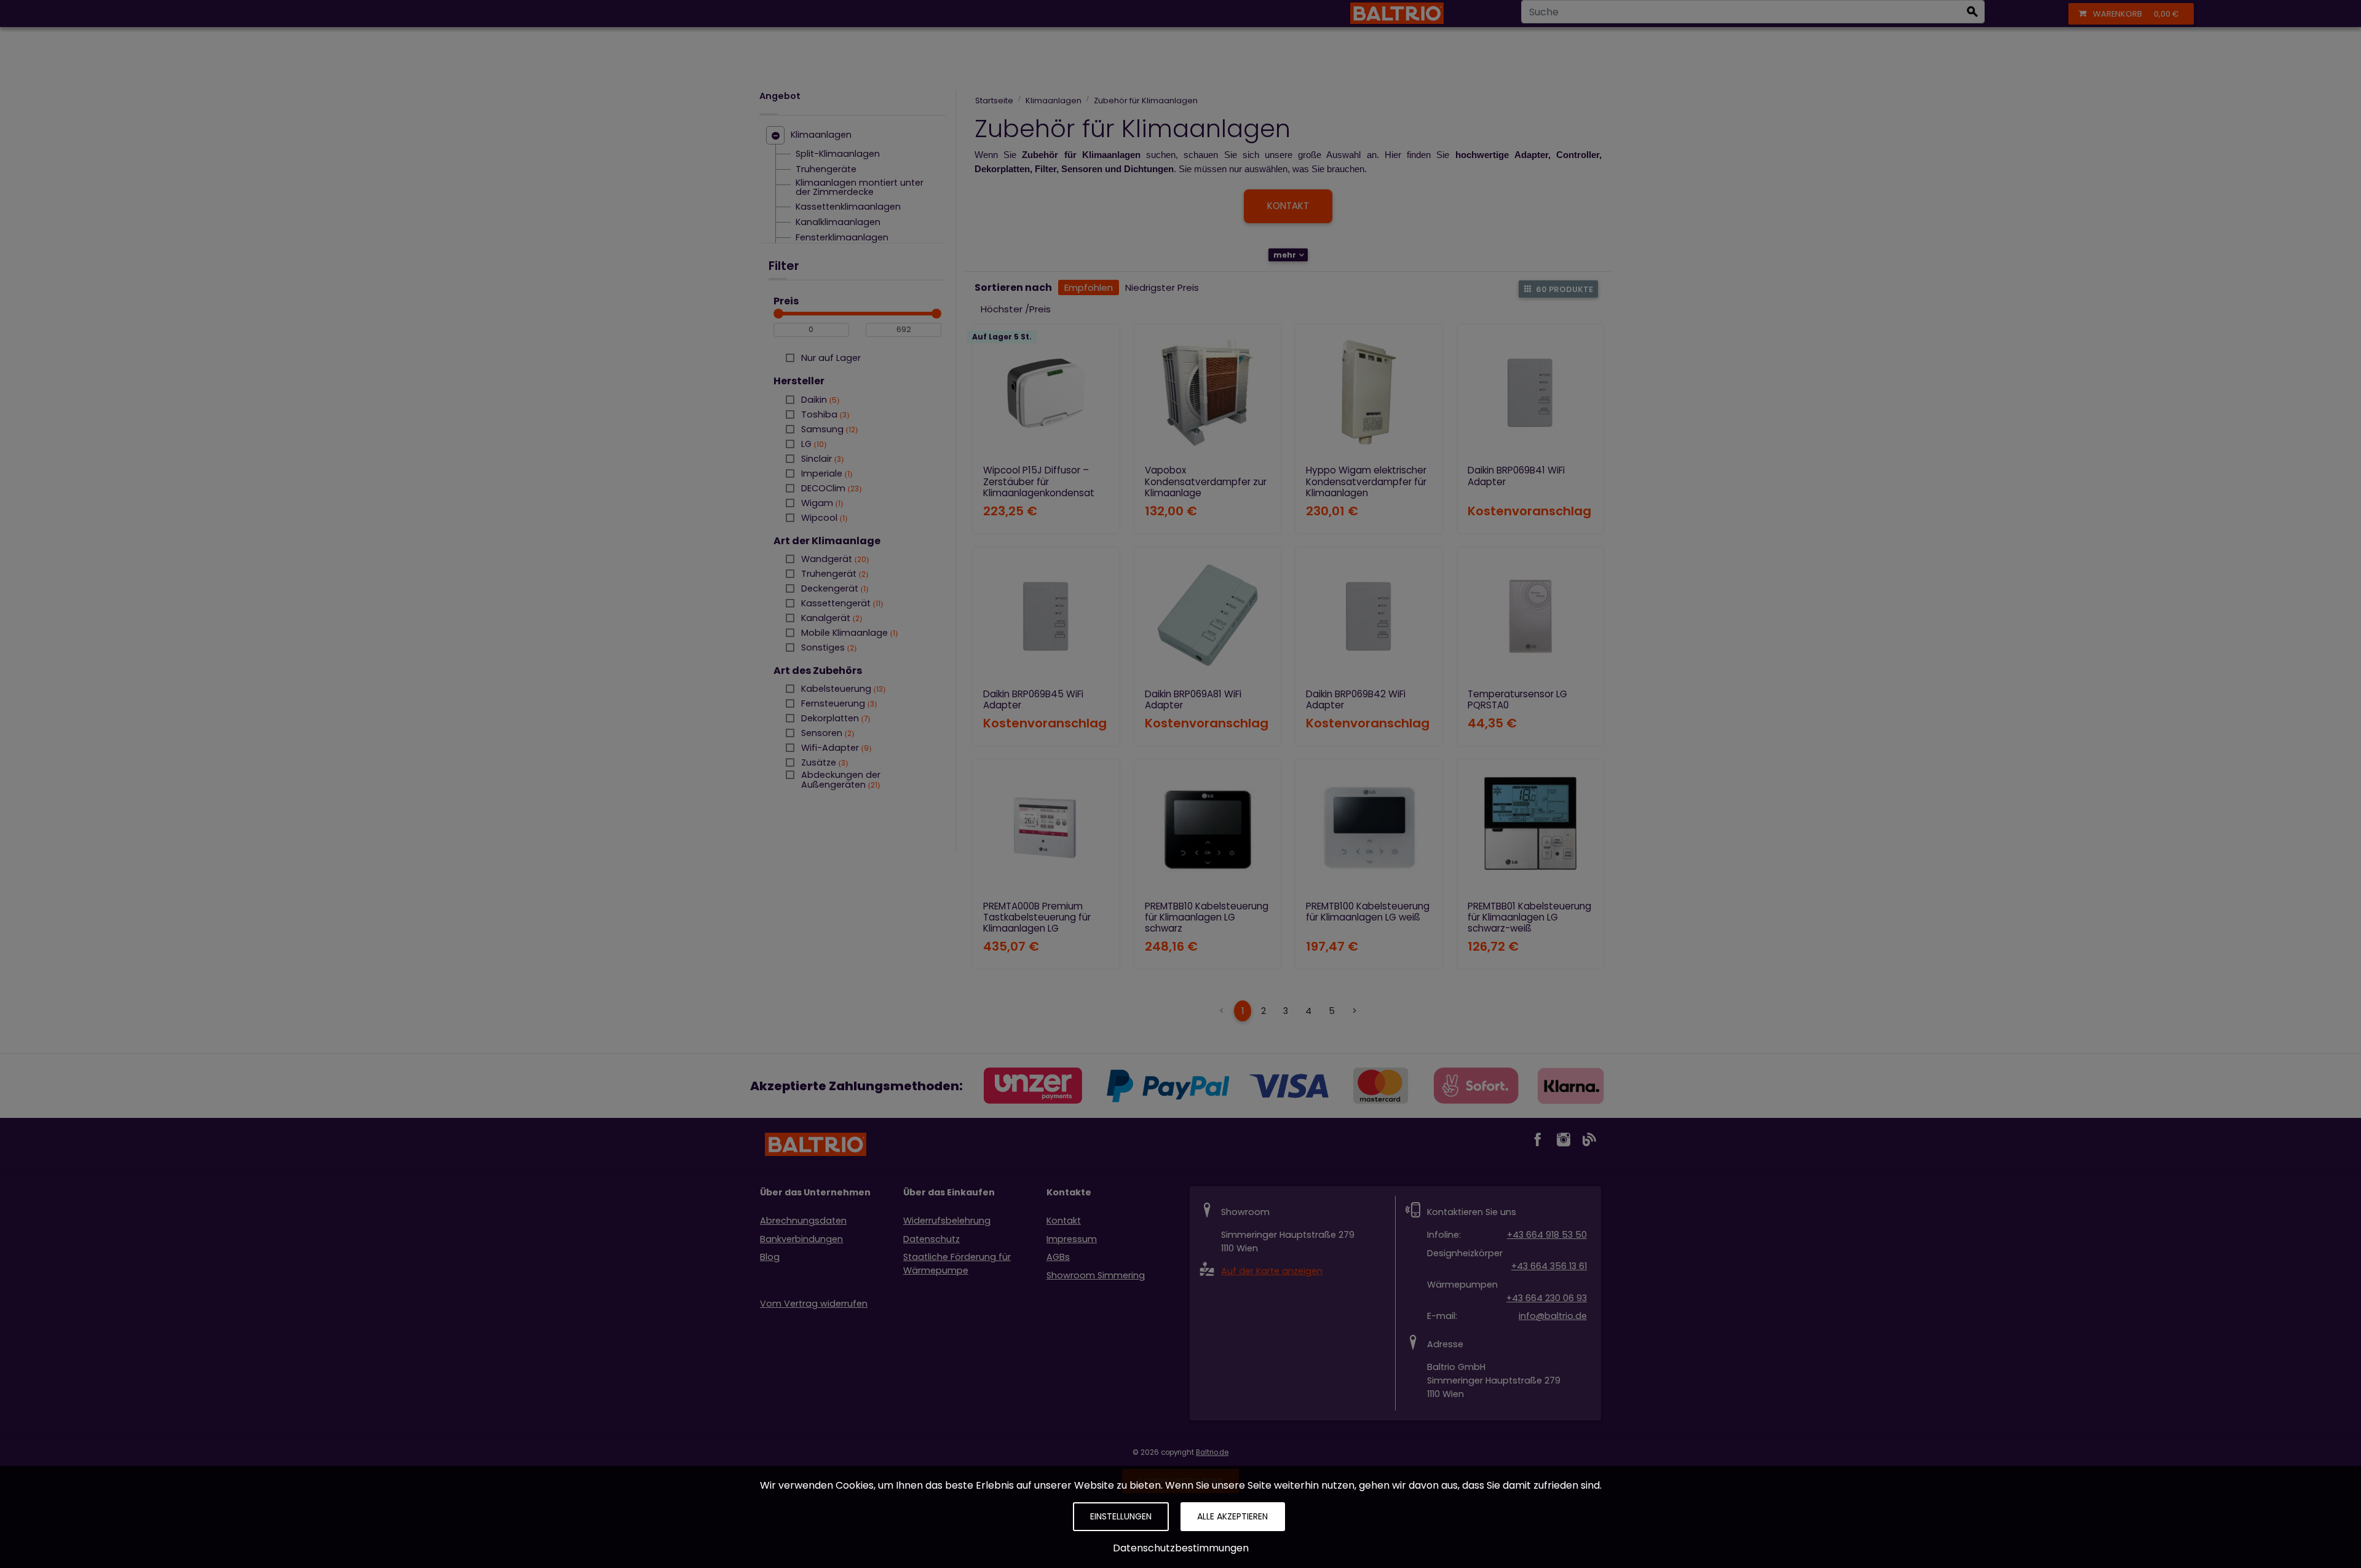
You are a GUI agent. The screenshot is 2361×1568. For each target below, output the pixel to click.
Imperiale (825, 473)
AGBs (1058, 1257)
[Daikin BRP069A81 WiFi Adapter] (1208, 616)
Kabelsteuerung (842, 689)
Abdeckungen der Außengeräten (841, 775)
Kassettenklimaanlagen (848, 207)
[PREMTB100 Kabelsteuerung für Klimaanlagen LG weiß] (1369, 828)
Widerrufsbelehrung (947, 1221)
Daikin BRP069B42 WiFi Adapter (1356, 699)
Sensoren (826, 733)
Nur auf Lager (831, 358)
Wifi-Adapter (835, 748)
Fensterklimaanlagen (842, 238)
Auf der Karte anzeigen (1272, 1271)
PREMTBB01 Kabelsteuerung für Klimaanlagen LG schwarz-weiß (1529, 917)
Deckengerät (833, 588)
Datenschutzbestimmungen (1181, 1548)
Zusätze (823, 762)
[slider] (778, 314)
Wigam (821, 503)
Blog (770, 1257)
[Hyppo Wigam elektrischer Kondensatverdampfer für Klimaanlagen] (1369, 393)
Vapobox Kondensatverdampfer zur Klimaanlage (1206, 481)
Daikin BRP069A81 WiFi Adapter (1193, 699)
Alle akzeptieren (1232, 1516)
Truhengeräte (826, 170)
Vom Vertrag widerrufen (814, 1304)
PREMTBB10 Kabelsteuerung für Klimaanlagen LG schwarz (1207, 917)
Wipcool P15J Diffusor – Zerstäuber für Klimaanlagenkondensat (1039, 481)
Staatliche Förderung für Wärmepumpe (957, 1264)
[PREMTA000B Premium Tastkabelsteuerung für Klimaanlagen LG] (1046, 828)
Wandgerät (834, 559)
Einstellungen (1121, 1516)
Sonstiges (828, 647)
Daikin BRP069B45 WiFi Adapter (1033, 699)
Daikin (819, 400)
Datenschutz (931, 1239)
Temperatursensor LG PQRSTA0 (1517, 699)
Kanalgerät (830, 618)
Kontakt (1064, 1221)
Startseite (994, 101)
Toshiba (824, 414)
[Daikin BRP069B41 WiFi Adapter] (1531, 393)
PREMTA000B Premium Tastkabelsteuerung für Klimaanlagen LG (1037, 917)
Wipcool (823, 518)
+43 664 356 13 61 (1549, 1266)
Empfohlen (1089, 287)
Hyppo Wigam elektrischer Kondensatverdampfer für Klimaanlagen (1366, 481)
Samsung (828, 429)
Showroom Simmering (1096, 1275)
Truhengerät (833, 574)
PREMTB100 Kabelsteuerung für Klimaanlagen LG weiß (1368, 912)
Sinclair (821, 459)
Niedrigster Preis (1162, 287)
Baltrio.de (1212, 1452)
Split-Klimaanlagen (838, 154)
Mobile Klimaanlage (848, 633)
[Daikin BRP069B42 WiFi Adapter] (1369, 616)
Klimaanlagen (821, 135)
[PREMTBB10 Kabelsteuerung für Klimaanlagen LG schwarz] (1208, 828)
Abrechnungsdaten (803, 1221)
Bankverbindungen (801, 1239)
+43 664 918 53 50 (1547, 1235)
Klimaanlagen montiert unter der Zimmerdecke (860, 188)
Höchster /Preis (1016, 309)
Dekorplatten (834, 718)
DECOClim (830, 488)
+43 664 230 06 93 (1547, 1298)
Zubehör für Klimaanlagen (1146, 101)
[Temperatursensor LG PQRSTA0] (1531, 616)
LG (813, 444)
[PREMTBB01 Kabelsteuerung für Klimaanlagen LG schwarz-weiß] (1531, 828)
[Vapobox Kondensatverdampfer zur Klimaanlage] (1208, 393)
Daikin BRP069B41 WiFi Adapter (1516, 476)
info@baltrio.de (1553, 1316)
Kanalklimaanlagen (838, 223)
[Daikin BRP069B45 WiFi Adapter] (1046, 616)
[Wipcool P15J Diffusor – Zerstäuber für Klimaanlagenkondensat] (1046, 393)
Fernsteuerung (838, 703)
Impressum (1072, 1239)
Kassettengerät (841, 603)
